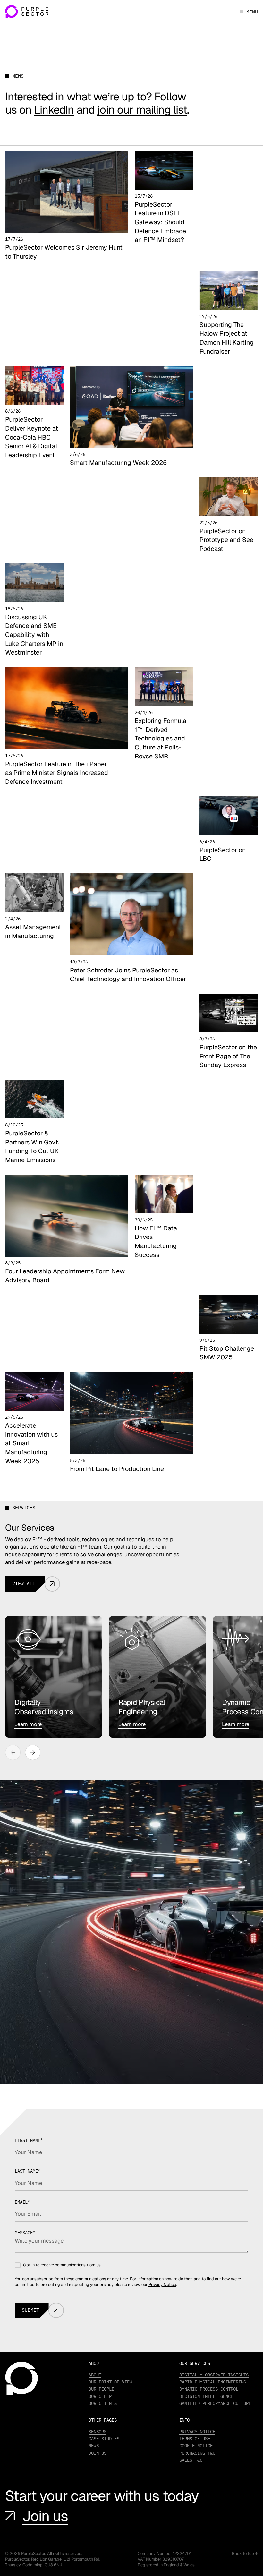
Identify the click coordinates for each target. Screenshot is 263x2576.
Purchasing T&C (197, 2453)
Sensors (98, 2432)
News (94, 2446)
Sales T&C (191, 2460)
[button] (33, 1752)
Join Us (98, 2453)
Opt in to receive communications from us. (62, 2265)
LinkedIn (54, 110)
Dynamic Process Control (209, 2389)
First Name (29, 2140)
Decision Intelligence (206, 2396)
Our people (101, 2389)
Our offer (100, 2396)
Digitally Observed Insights (214, 2375)
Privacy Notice (162, 2285)
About (95, 2375)
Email (22, 2202)
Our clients (103, 2403)
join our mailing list (142, 110)
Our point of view (110, 2382)
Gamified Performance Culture (215, 2403)
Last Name (27, 2171)
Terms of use (195, 2439)
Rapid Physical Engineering (213, 2382)
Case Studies (104, 2439)
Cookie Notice (196, 2446)
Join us (45, 2516)
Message (25, 2233)
